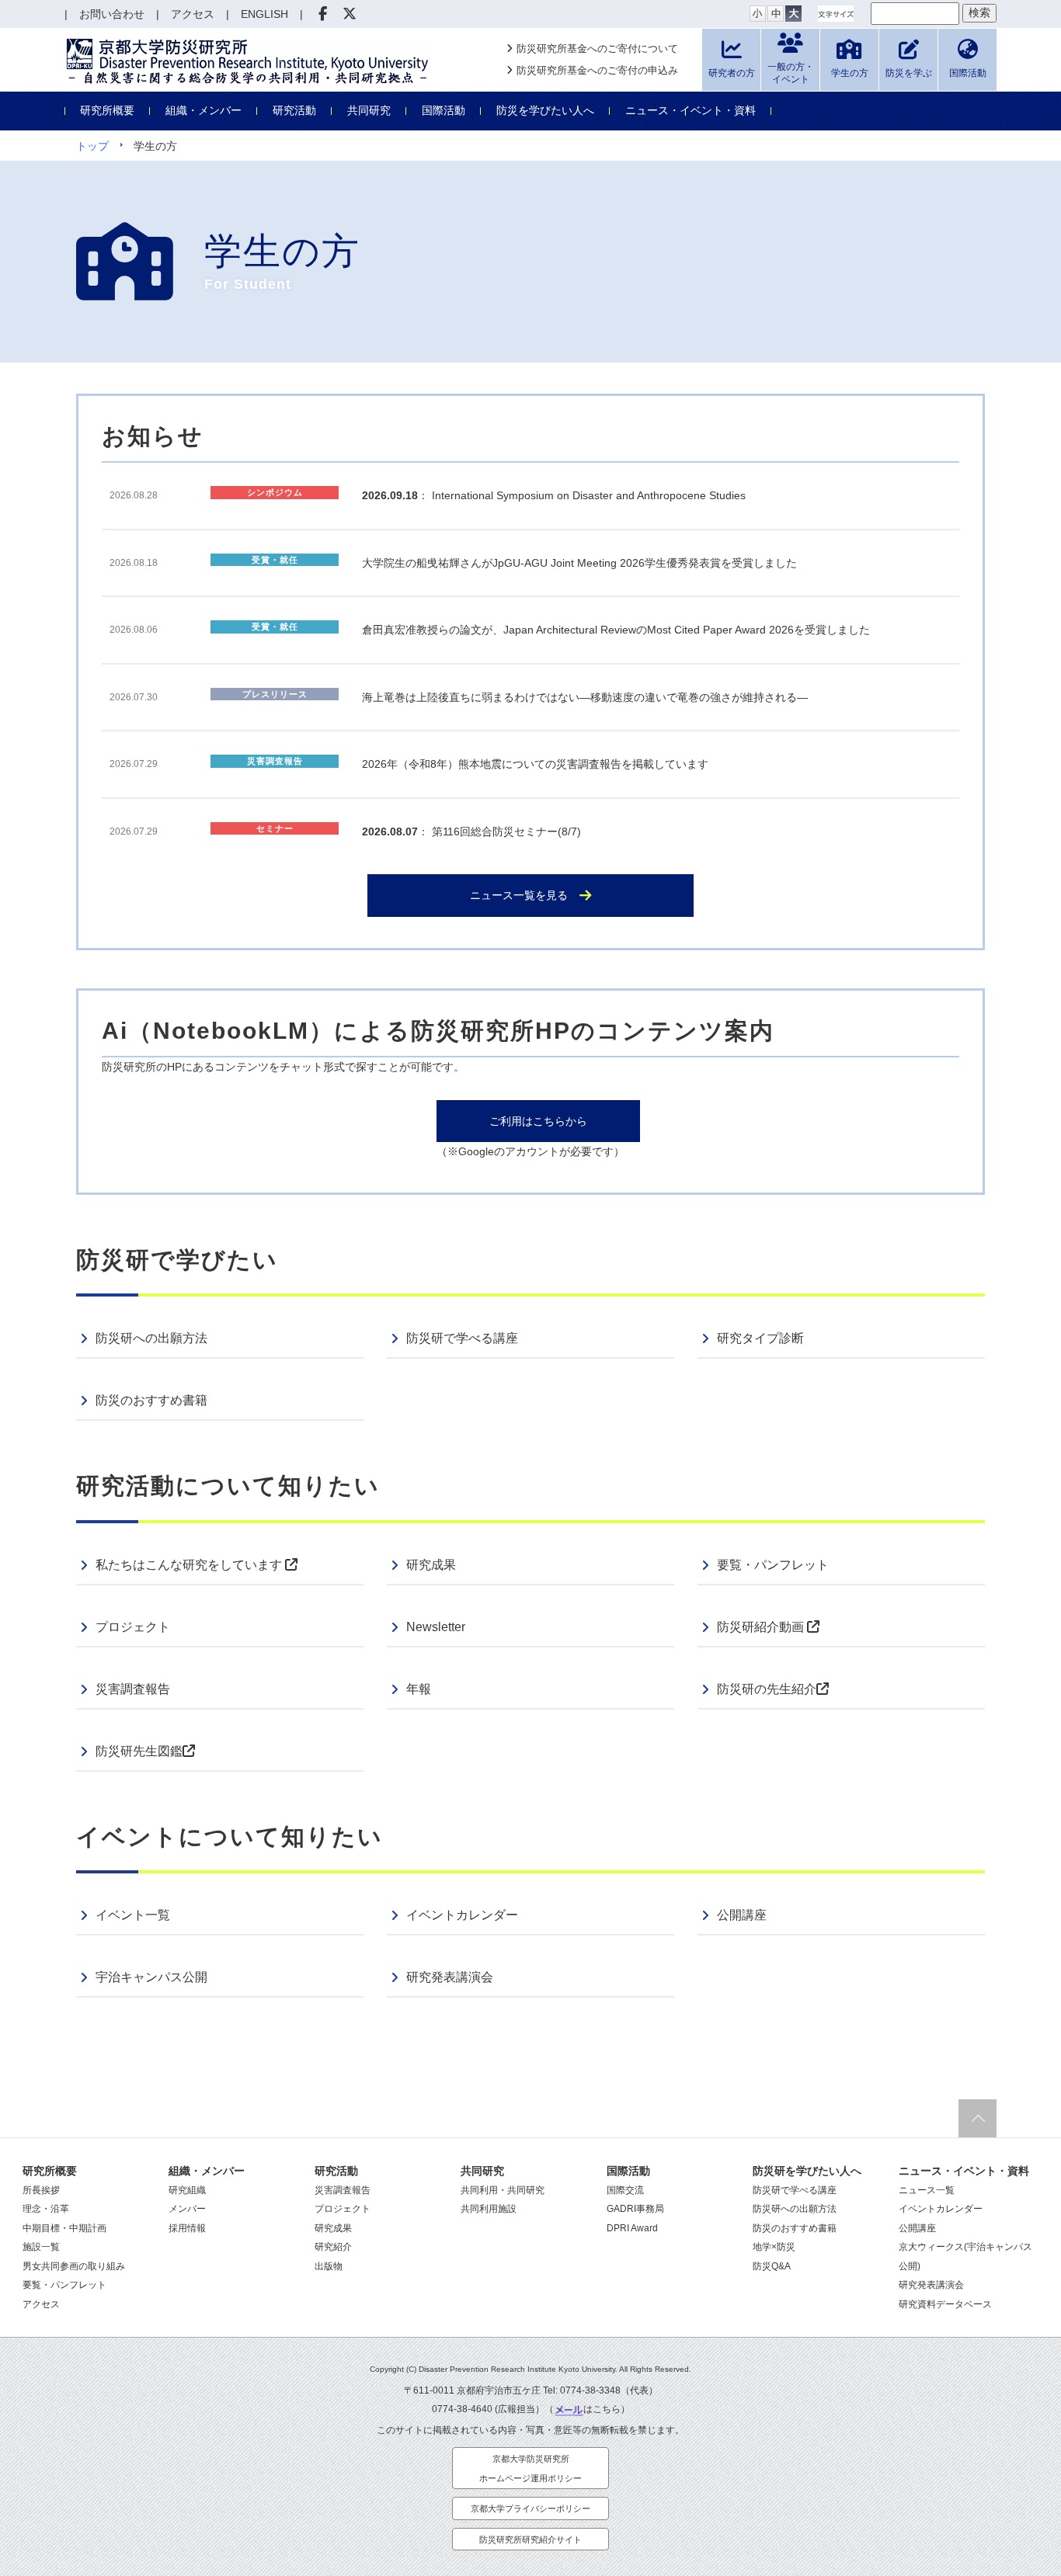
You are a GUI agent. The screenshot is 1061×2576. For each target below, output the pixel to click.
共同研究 (369, 110)
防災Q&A (772, 2266)
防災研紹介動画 (762, 1627)
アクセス (41, 2304)
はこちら (602, 2409)
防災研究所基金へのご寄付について (597, 49)
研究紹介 (333, 2247)
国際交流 (625, 2190)
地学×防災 (774, 2247)
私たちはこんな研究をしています (190, 1565)
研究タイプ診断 (760, 1338)
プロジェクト (133, 1627)
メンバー (187, 2209)
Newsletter (436, 1627)
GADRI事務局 (635, 2209)
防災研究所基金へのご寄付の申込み (597, 70)
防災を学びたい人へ (545, 110)
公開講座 (742, 1915)
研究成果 (431, 1565)
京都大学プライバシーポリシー (530, 2508)
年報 (419, 1689)
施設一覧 (41, 2247)
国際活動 (444, 110)
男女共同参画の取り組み (74, 2266)
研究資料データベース (945, 2304)
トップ (92, 146)
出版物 (329, 2266)
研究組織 (187, 2190)
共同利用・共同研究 (503, 2190)
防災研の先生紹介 (767, 1689)
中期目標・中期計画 (64, 2228)
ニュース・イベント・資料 (691, 110)
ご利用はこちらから (538, 1121)
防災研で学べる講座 (462, 1338)
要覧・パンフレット (773, 1565)
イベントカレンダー (462, 1915)
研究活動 (294, 110)
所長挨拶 (41, 2190)
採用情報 (187, 2228)
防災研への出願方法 (151, 1338)
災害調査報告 (133, 1689)
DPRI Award (632, 2228)
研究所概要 (107, 110)
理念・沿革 (46, 2209)
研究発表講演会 (450, 1977)
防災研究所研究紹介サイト (530, 2540)
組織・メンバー (204, 110)
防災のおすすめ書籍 (151, 1400)
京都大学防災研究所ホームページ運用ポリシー (530, 2468)
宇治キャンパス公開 (151, 1977)
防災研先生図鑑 (139, 1751)
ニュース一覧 (927, 2190)
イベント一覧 (133, 1915)
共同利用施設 (489, 2209)
